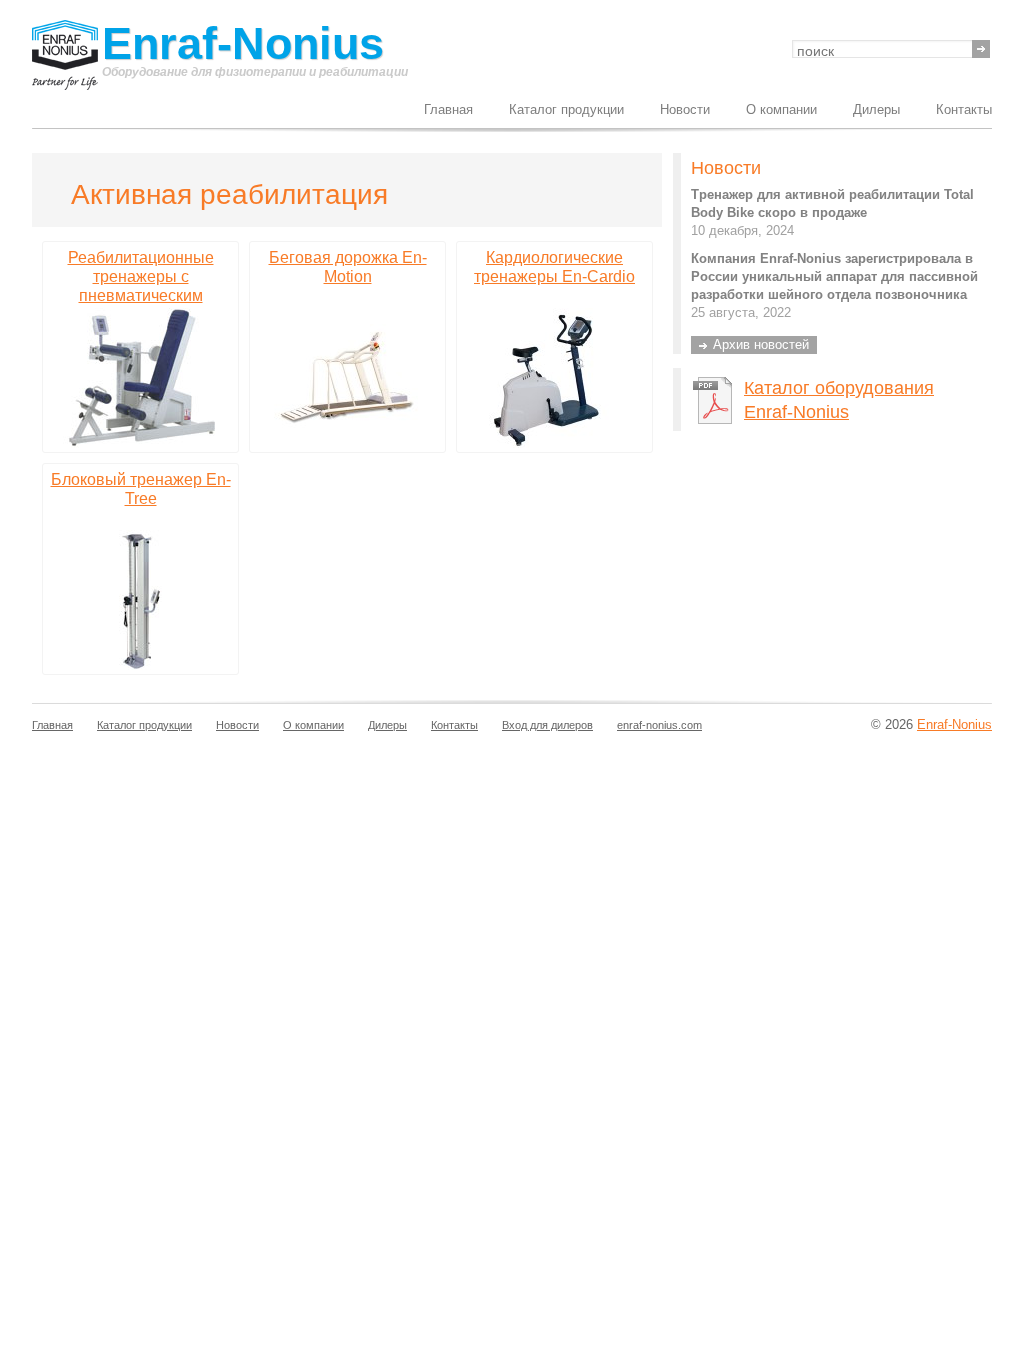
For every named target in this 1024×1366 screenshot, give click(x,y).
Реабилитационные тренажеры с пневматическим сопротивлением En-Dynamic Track (141, 295)
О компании (781, 109)
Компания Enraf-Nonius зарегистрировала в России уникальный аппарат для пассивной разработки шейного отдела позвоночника (834, 276)
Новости (685, 109)
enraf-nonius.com (659, 725)
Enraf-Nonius (243, 44)
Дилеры (876, 109)
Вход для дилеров (547, 725)
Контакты (964, 109)
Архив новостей (761, 344)
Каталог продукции (566, 109)
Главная (448, 109)
